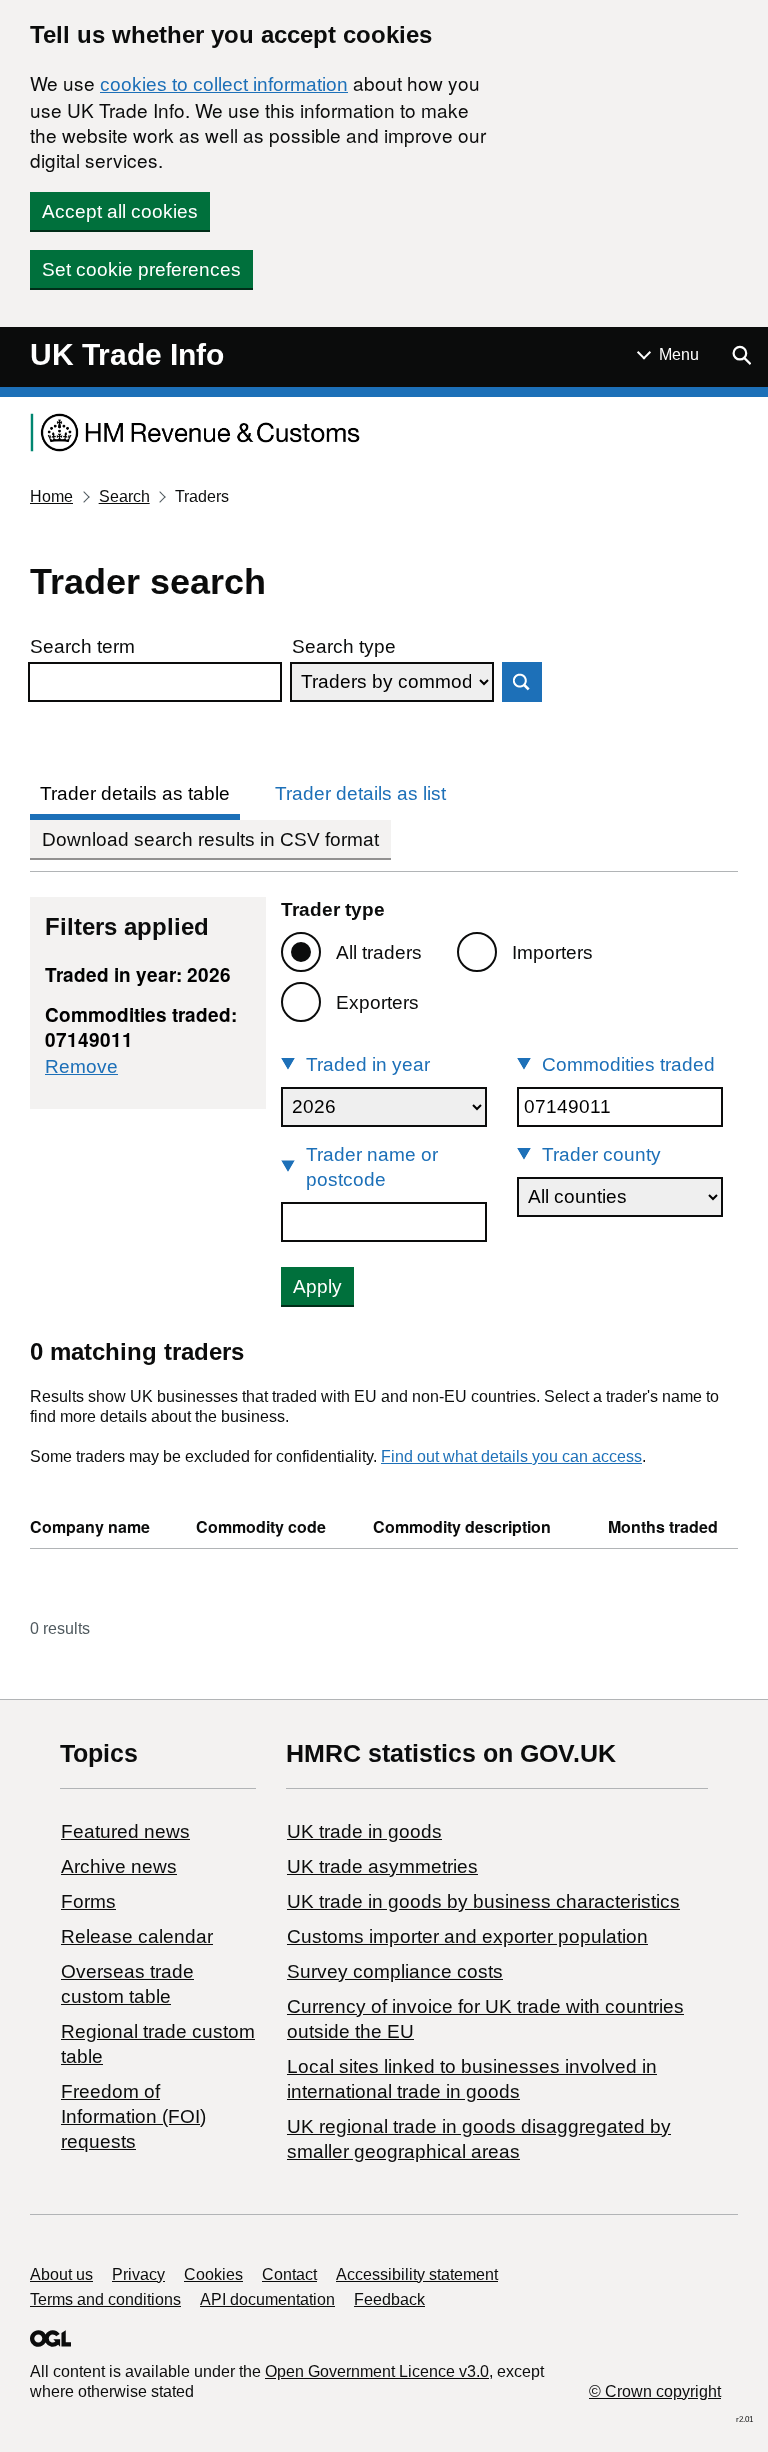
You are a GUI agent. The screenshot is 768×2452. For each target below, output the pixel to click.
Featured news (125, 1831)
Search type (344, 646)
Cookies (213, 2274)
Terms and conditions (105, 2299)
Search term (82, 646)
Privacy (138, 2274)
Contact (289, 2274)
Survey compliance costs (395, 1971)
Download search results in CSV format (210, 839)
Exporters (377, 1002)
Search (124, 496)
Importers (552, 952)
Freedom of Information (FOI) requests (133, 2116)
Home (51, 496)
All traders (379, 952)
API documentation (267, 2299)
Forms (88, 1901)
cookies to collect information (224, 84)
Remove (81, 1066)
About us (61, 2274)
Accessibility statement (417, 2274)
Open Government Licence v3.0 (377, 2371)
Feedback (389, 2299)
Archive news (119, 1866)
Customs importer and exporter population (467, 1936)
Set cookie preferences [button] (141, 269)
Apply (317, 1286)
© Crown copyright (655, 2391)
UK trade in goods (364, 1831)
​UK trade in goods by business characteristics (483, 1901)
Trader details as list (360, 793)
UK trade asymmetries (382, 1866)
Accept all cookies (120, 211)
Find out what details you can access (511, 1456)
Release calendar (137, 1936)
